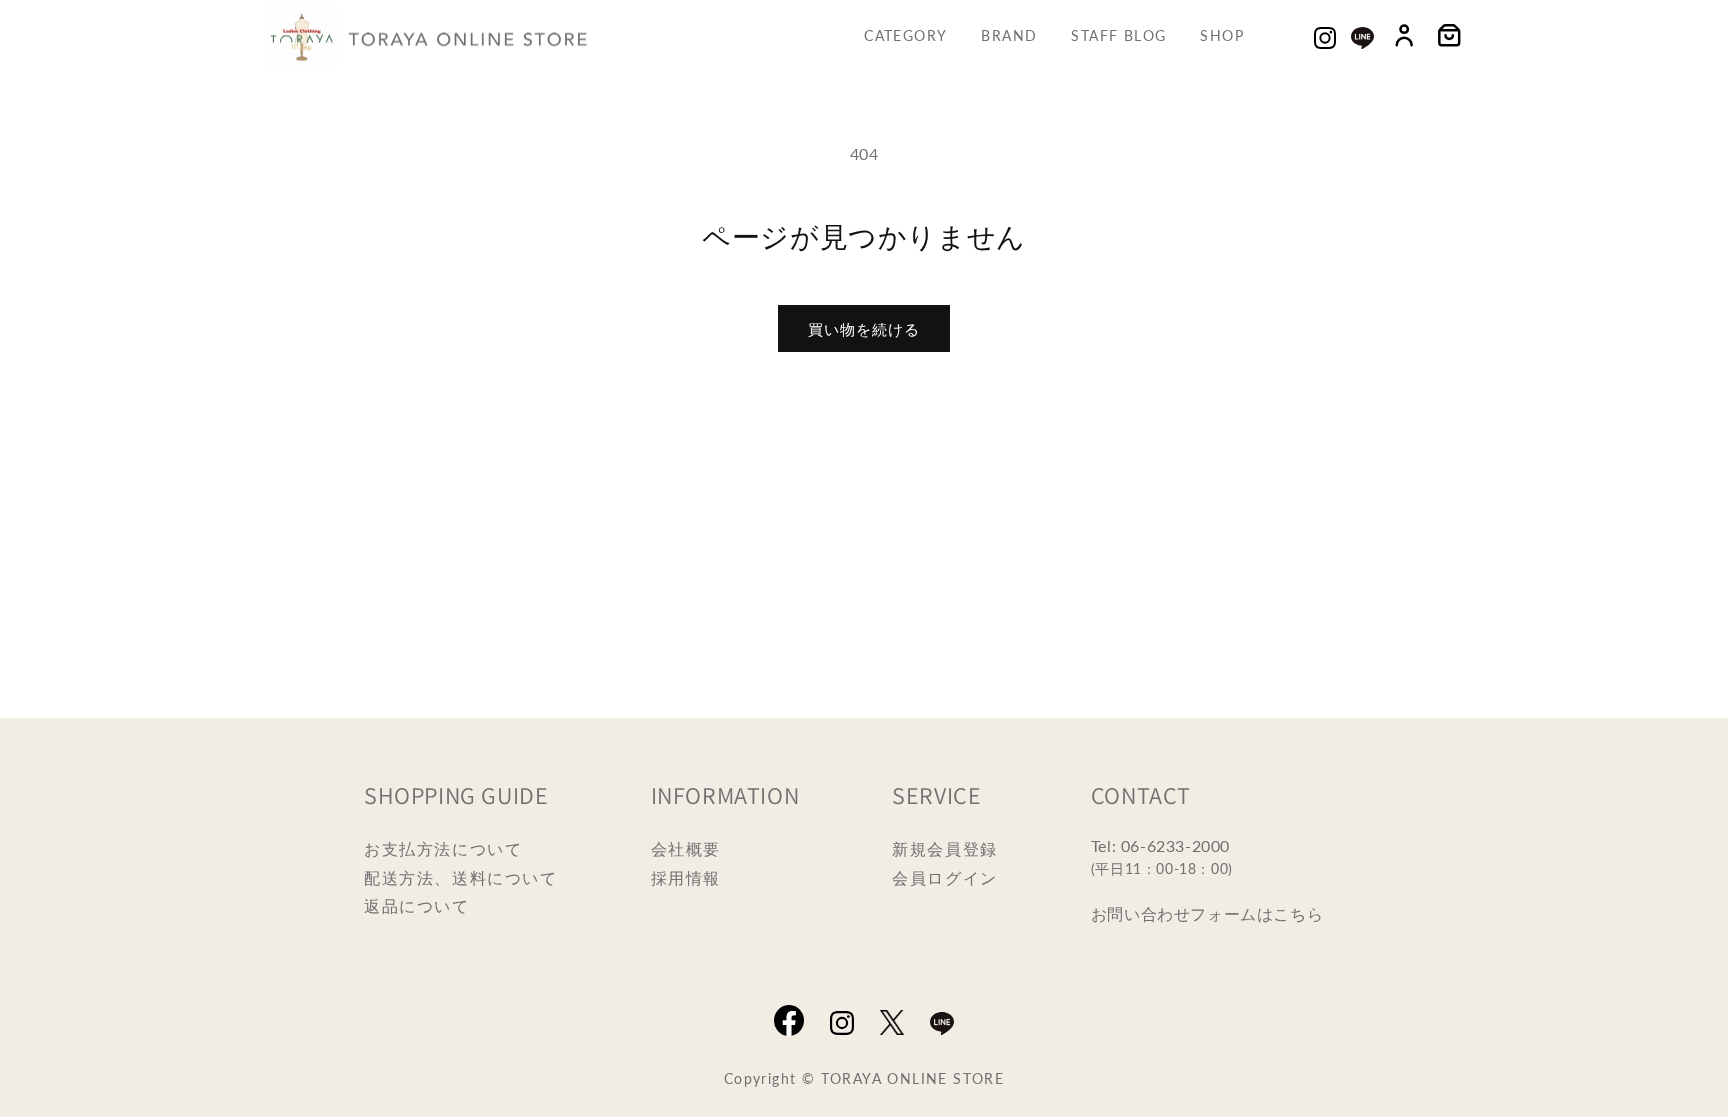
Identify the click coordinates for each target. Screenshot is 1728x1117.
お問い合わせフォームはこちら (1207, 913)
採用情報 (686, 877)
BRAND (1009, 35)
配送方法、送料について (461, 877)
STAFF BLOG (1118, 35)
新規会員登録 (945, 848)
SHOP (1222, 35)
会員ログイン (945, 877)
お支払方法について (443, 848)
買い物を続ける (864, 328)
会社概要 (686, 848)
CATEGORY (905, 35)
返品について (417, 905)
